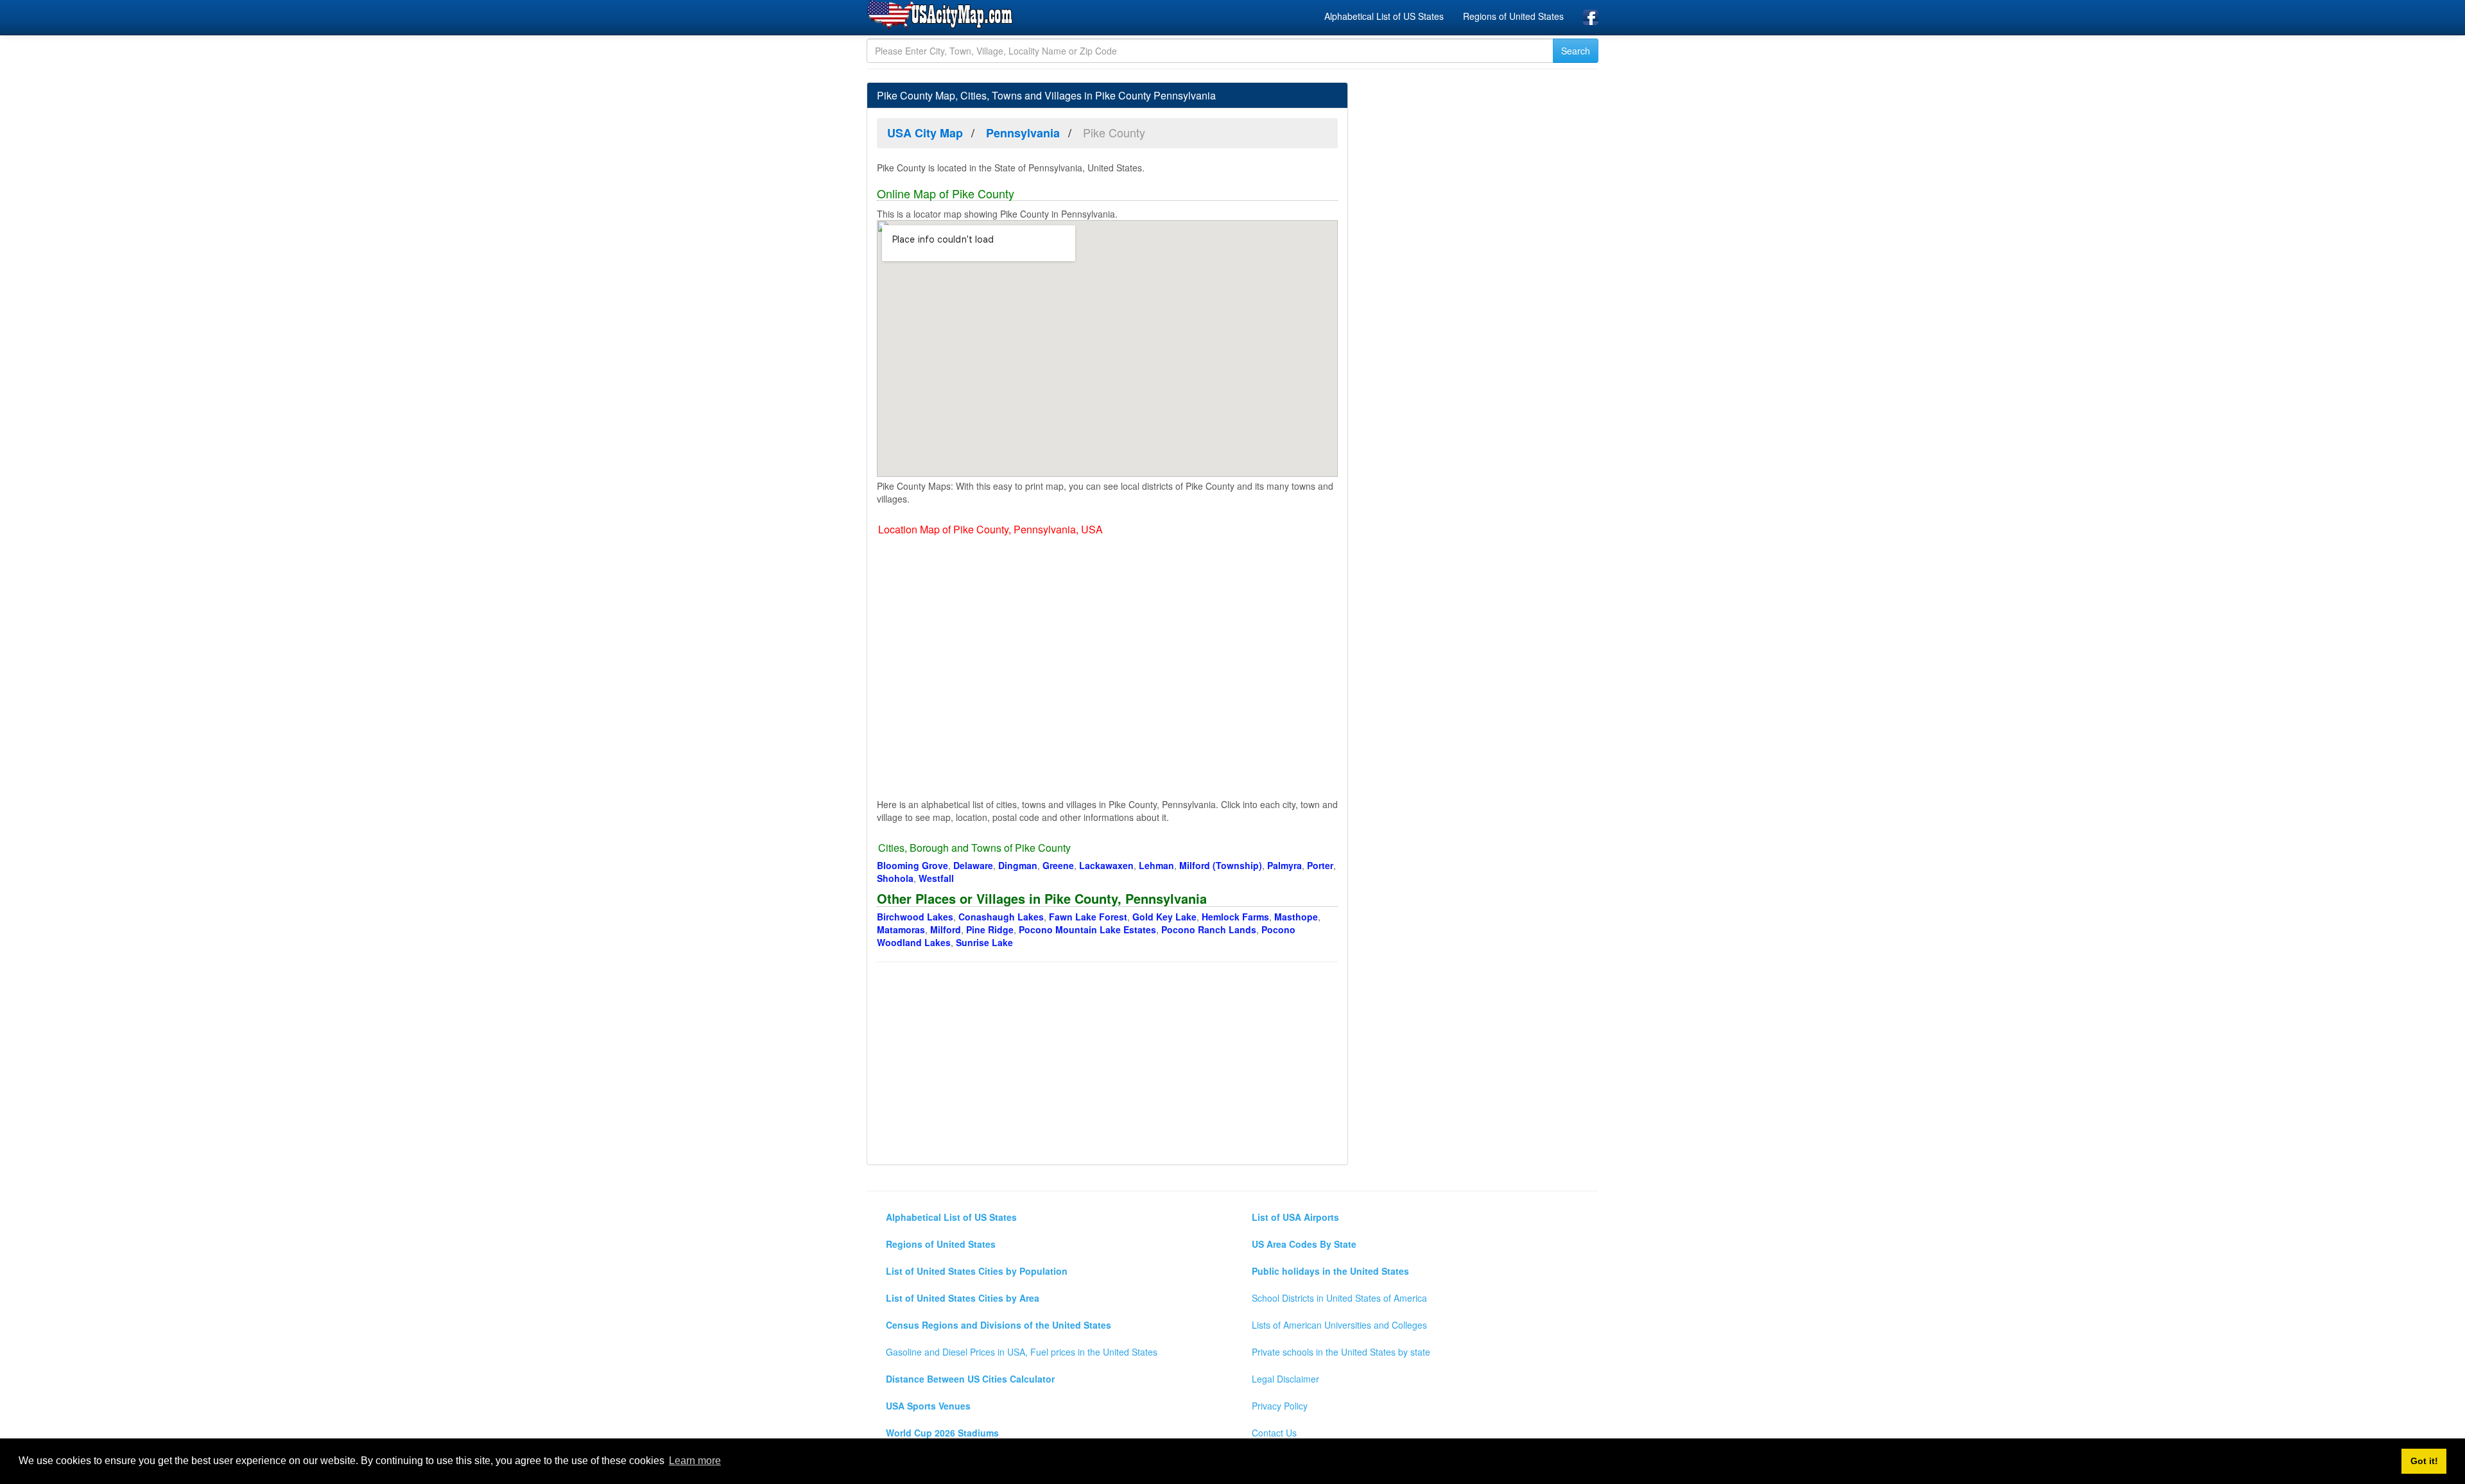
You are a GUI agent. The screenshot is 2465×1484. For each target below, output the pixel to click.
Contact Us (1274, 1433)
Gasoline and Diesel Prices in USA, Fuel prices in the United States (1022, 1352)
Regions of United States (1513, 16)
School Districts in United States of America (1339, 1298)
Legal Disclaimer (1285, 1379)
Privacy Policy (1280, 1406)
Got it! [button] (2424, 1461)
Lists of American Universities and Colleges (1339, 1325)
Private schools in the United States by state (1341, 1352)
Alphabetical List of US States (1384, 16)
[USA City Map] (942, 15)
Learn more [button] (695, 1461)
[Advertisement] (1107, 1065)
